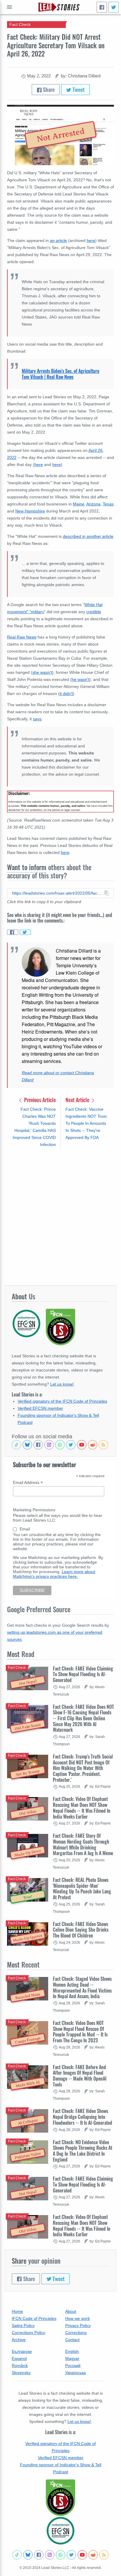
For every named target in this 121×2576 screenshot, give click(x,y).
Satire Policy (23, 2325)
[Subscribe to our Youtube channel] (82, 1445)
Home (17, 2311)
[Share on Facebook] (13, 932)
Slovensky (21, 2373)
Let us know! (62, 1384)
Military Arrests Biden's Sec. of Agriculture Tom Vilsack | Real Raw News (60, 374)
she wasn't (42, 672)
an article (58, 240)
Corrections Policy (28, 2333)
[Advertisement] (60, 1217)
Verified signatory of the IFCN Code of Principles (62, 1401)
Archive (19, 2340)
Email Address (28, 1483)
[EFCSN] (60, 2531)
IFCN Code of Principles (34, 2318)
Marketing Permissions (34, 1510)
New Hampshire (30, 511)
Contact (72, 2340)
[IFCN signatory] (60, 2498)
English (72, 2351)
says (37, 719)
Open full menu (9, 7)
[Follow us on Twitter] (71, 1445)
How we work (78, 2318)
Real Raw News (22, 637)
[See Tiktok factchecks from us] (16, 1445)
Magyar (72, 2358)
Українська (75, 2373)
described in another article (88, 536)
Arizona (93, 504)
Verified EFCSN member (40, 1408)
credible (94, 612)
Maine (79, 504)
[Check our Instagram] (49, 1445)
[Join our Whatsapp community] (60, 1445)
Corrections (76, 2333)
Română (20, 2366)
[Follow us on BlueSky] (27, 1445)
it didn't (66, 694)
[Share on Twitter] (25, 932)
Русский (73, 2366)
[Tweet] (114, 7)
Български (22, 2351)
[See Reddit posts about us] (93, 1445)
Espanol (19, 2358)
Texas (108, 504)
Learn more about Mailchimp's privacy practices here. (54, 1574)
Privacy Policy (78, 2325)
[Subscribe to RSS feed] (103, 1445)
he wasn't (80, 679)
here (91, 240)
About (71, 2311)
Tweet (78, 89)
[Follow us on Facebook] (38, 1445)
